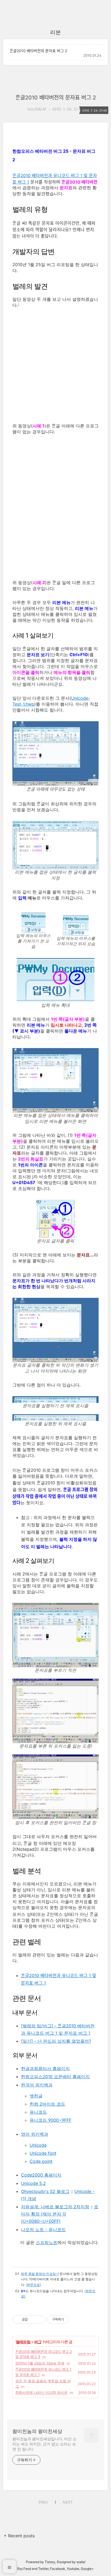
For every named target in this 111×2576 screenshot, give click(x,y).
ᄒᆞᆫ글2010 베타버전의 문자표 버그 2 (38, 51)
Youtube (73, 2569)
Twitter (43, 2569)
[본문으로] (33, 2285)
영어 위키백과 (35, 2134)
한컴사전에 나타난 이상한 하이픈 (41, 2392)
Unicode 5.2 (33, 2183)
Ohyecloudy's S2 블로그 (45, 2191)
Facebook (58, 2569)
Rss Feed (24, 2569)
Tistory (50, 2562)
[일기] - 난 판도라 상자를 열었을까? (56, 2041)
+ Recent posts (19, 2536)
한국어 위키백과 (37, 2085)
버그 (38, 2342)
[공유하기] (33, 2320)
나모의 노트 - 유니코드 (43, 2230)
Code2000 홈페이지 (41, 2175)
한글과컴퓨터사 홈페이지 (45, 2068)
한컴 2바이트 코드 (47, 2104)
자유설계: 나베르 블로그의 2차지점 (55, 2207)
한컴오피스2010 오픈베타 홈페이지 (55, 2077)
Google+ (87, 2569)
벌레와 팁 (23, 2342)
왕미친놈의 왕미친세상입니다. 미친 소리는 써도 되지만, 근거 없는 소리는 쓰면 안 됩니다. (44, 2444)
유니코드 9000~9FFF (51, 2120)
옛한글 (36, 2096)
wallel (81, 2562)
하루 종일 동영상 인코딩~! (40, 2274)
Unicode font (43, 2153)
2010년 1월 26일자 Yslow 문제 (40, 2363)
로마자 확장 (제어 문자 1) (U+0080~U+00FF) (60, 2214)
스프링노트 (47, 2242)
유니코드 (38, 2112)
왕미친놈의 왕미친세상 (37, 2431)
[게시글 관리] (39, 2320)
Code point (41, 2161)
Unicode (38, 2145)
